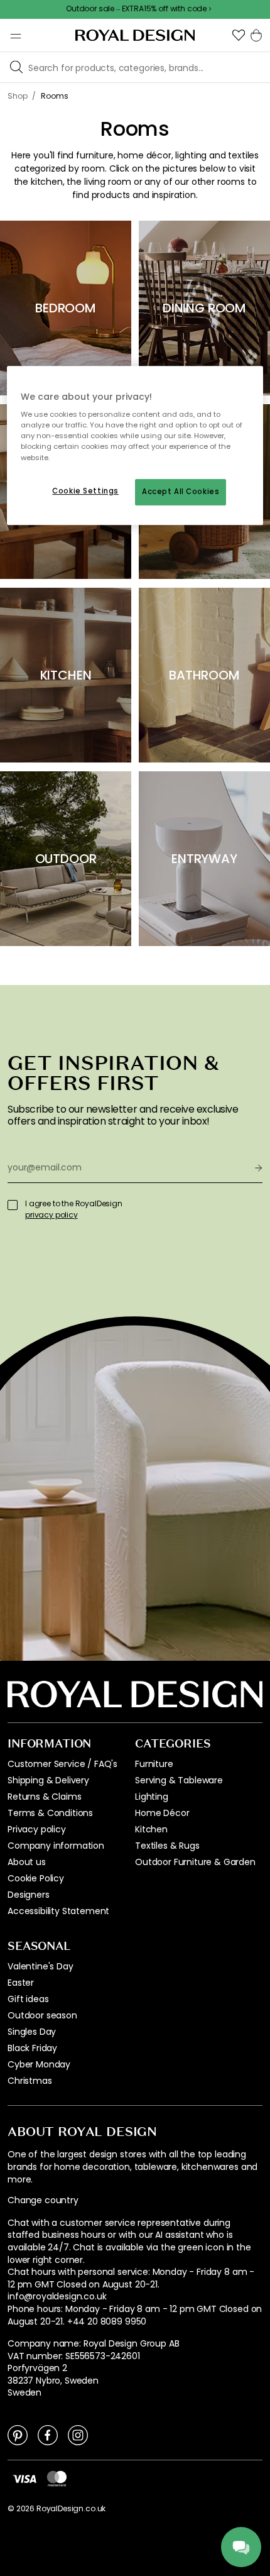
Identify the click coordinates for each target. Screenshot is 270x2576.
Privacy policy (37, 1829)
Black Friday (32, 2048)
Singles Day (32, 2032)
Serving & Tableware (179, 1780)
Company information (56, 1846)
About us (27, 1862)
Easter (21, 1983)
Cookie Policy (36, 1878)
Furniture (154, 1764)
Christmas (30, 2081)
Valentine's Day (40, 1966)
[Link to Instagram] (78, 2435)
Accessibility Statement (58, 1911)
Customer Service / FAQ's (62, 1764)
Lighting (152, 1797)
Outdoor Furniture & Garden (195, 1862)
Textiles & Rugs (167, 1846)
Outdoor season (42, 2015)
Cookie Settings (85, 491)
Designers (29, 1895)
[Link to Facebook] (48, 2435)
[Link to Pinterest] (18, 2435)
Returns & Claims (44, 1797)
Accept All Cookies (181, 492)
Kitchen (151, 1829)
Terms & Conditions (50, 1813)
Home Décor (162, 1813)
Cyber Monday (39, 2064)
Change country (43, 2200)
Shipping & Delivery (48, 1780)
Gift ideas (28, 1999)
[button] (239, 35)
